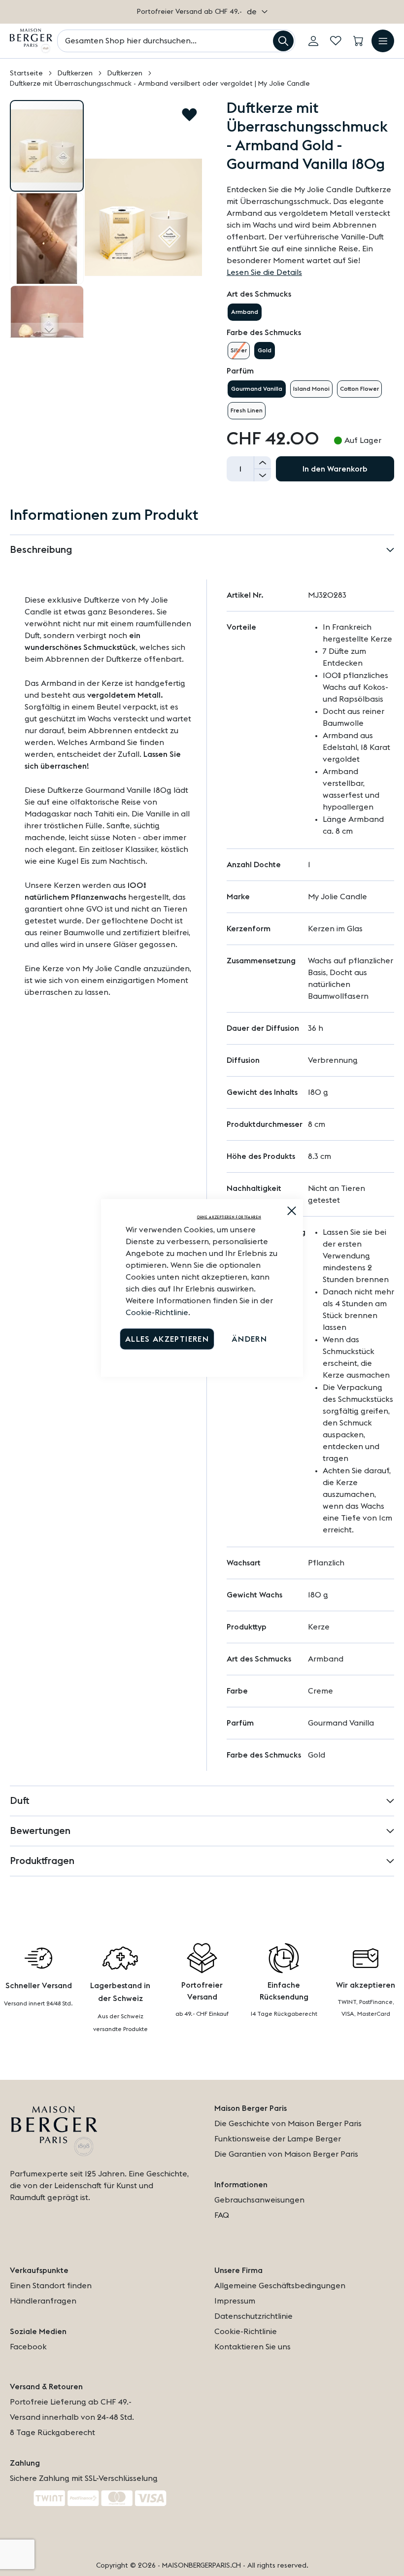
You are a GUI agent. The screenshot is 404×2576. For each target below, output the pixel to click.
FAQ (222, 2215)
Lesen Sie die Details (264, 272)
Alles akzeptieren (167, 1339)
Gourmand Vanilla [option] (257, 389)
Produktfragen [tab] (42, 1861)
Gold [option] (265, 350)
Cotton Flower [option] (359, 389)
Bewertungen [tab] (40, 1831)
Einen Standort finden (51, 2286)
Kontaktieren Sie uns (252, 2347)
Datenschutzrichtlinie (253, 2316)
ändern (249, 1339)
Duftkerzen (75, 73)
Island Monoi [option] (311, 389)
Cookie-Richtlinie (157, 1313)
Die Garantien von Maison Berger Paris (286, 2154)
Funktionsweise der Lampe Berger (278, 2139)
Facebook (28, 2347)
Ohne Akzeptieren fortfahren (229, 1217)
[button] (257, 12)
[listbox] (310, 312)
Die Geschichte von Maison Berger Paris (288, 2124)
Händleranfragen (43, 2301)
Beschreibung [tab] (41, 550)
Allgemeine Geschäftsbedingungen (280, 2286)
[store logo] (31, 41)
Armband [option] (245, 312)
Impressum (235, 2301)
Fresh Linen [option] (247, 410)
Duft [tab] (20, 1801)
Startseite (26, 73)
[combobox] (176, 41)
